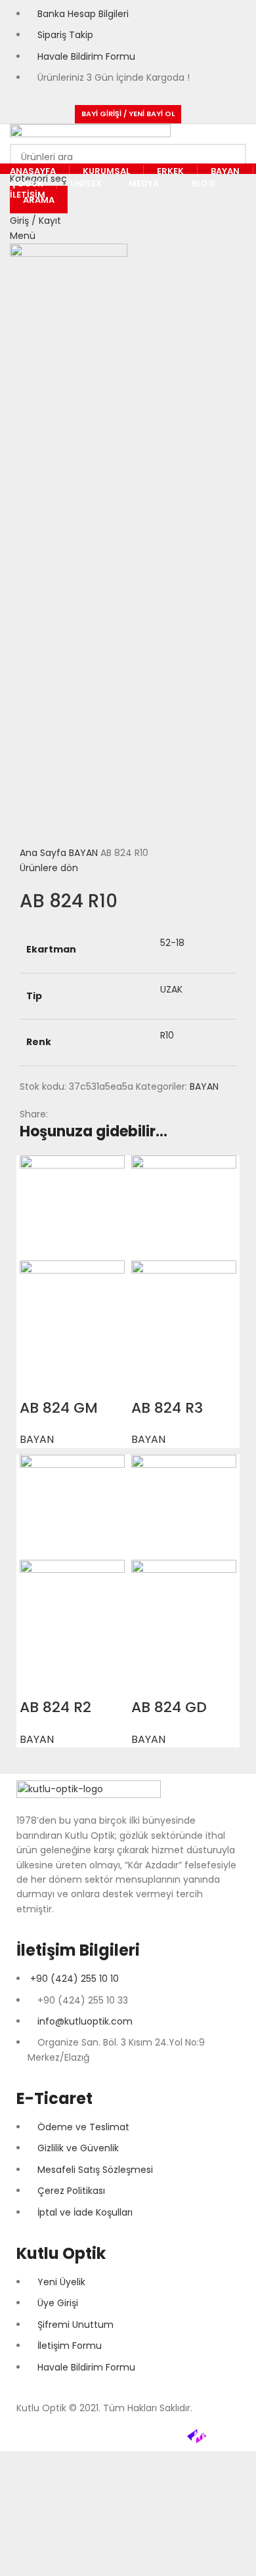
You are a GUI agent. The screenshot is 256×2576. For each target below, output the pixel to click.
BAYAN (85, 853)
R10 (167, 1035)
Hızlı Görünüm (36, 1382)
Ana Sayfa (44, 853)
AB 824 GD (169, 1707)
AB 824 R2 (55, 1707)
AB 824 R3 (167, 1408)
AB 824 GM (59, 1408)
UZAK (171, 989)
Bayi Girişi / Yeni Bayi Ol (128, 114)
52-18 (172, 943)
